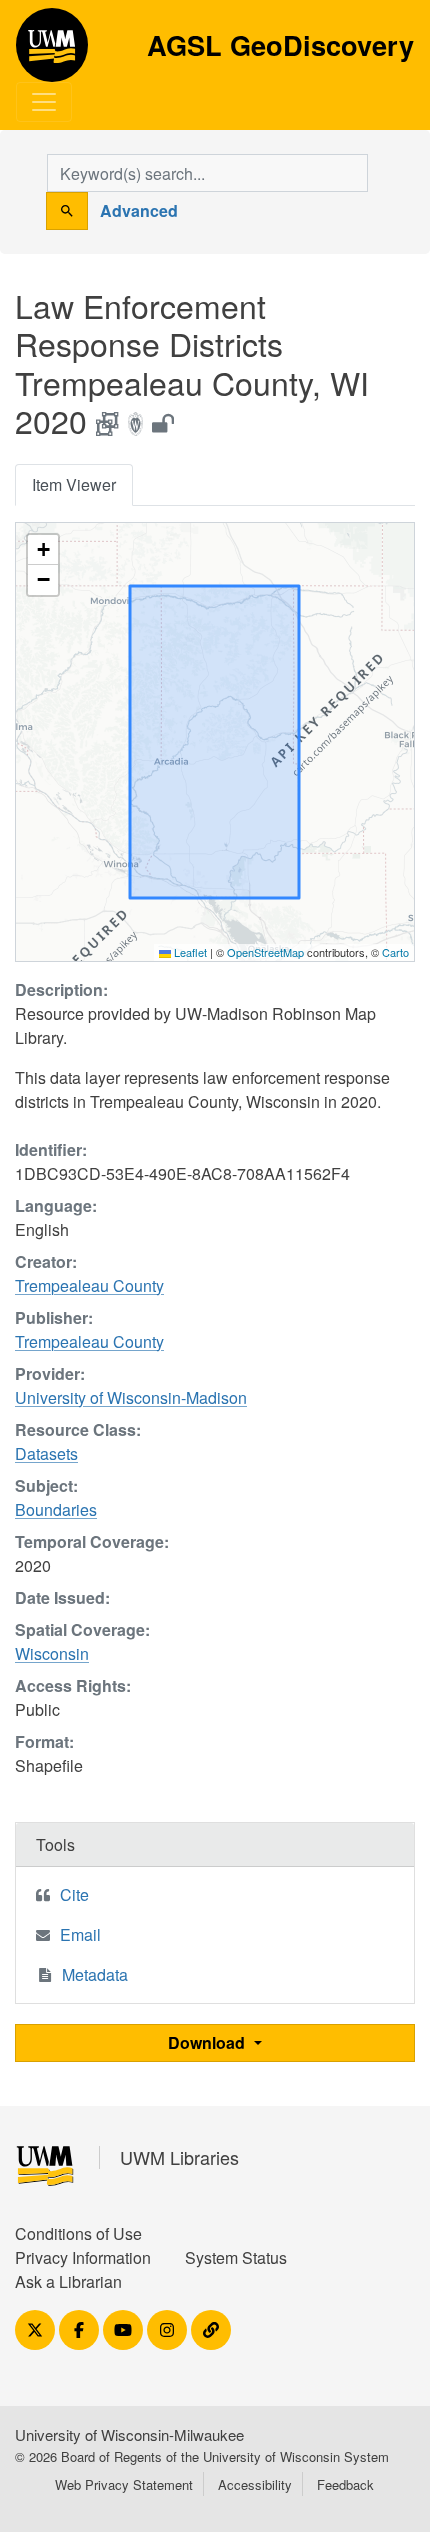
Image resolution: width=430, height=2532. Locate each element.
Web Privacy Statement (124, 2484)
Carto (395, 952)
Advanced (139, 210)
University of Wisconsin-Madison (131, 1397)
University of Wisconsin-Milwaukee (129, 2434)
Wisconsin (52, 1653)
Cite (74, 1894)
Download (208, 2042)
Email (80, 1934)
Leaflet (189, 952)
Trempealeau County (89, 1285)
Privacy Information (83, 2257)
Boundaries (56, 1509)
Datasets (46, 1453)
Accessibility (255, 2484)
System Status (236, 2257)
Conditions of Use (78, 2233)
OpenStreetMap (265, 952)
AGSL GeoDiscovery (52, 52)
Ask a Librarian (68, 2281)
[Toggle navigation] (44, 102)
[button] (43, 550)
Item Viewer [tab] (74, 484)
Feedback (345, 2484)
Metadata (95, 1974)
